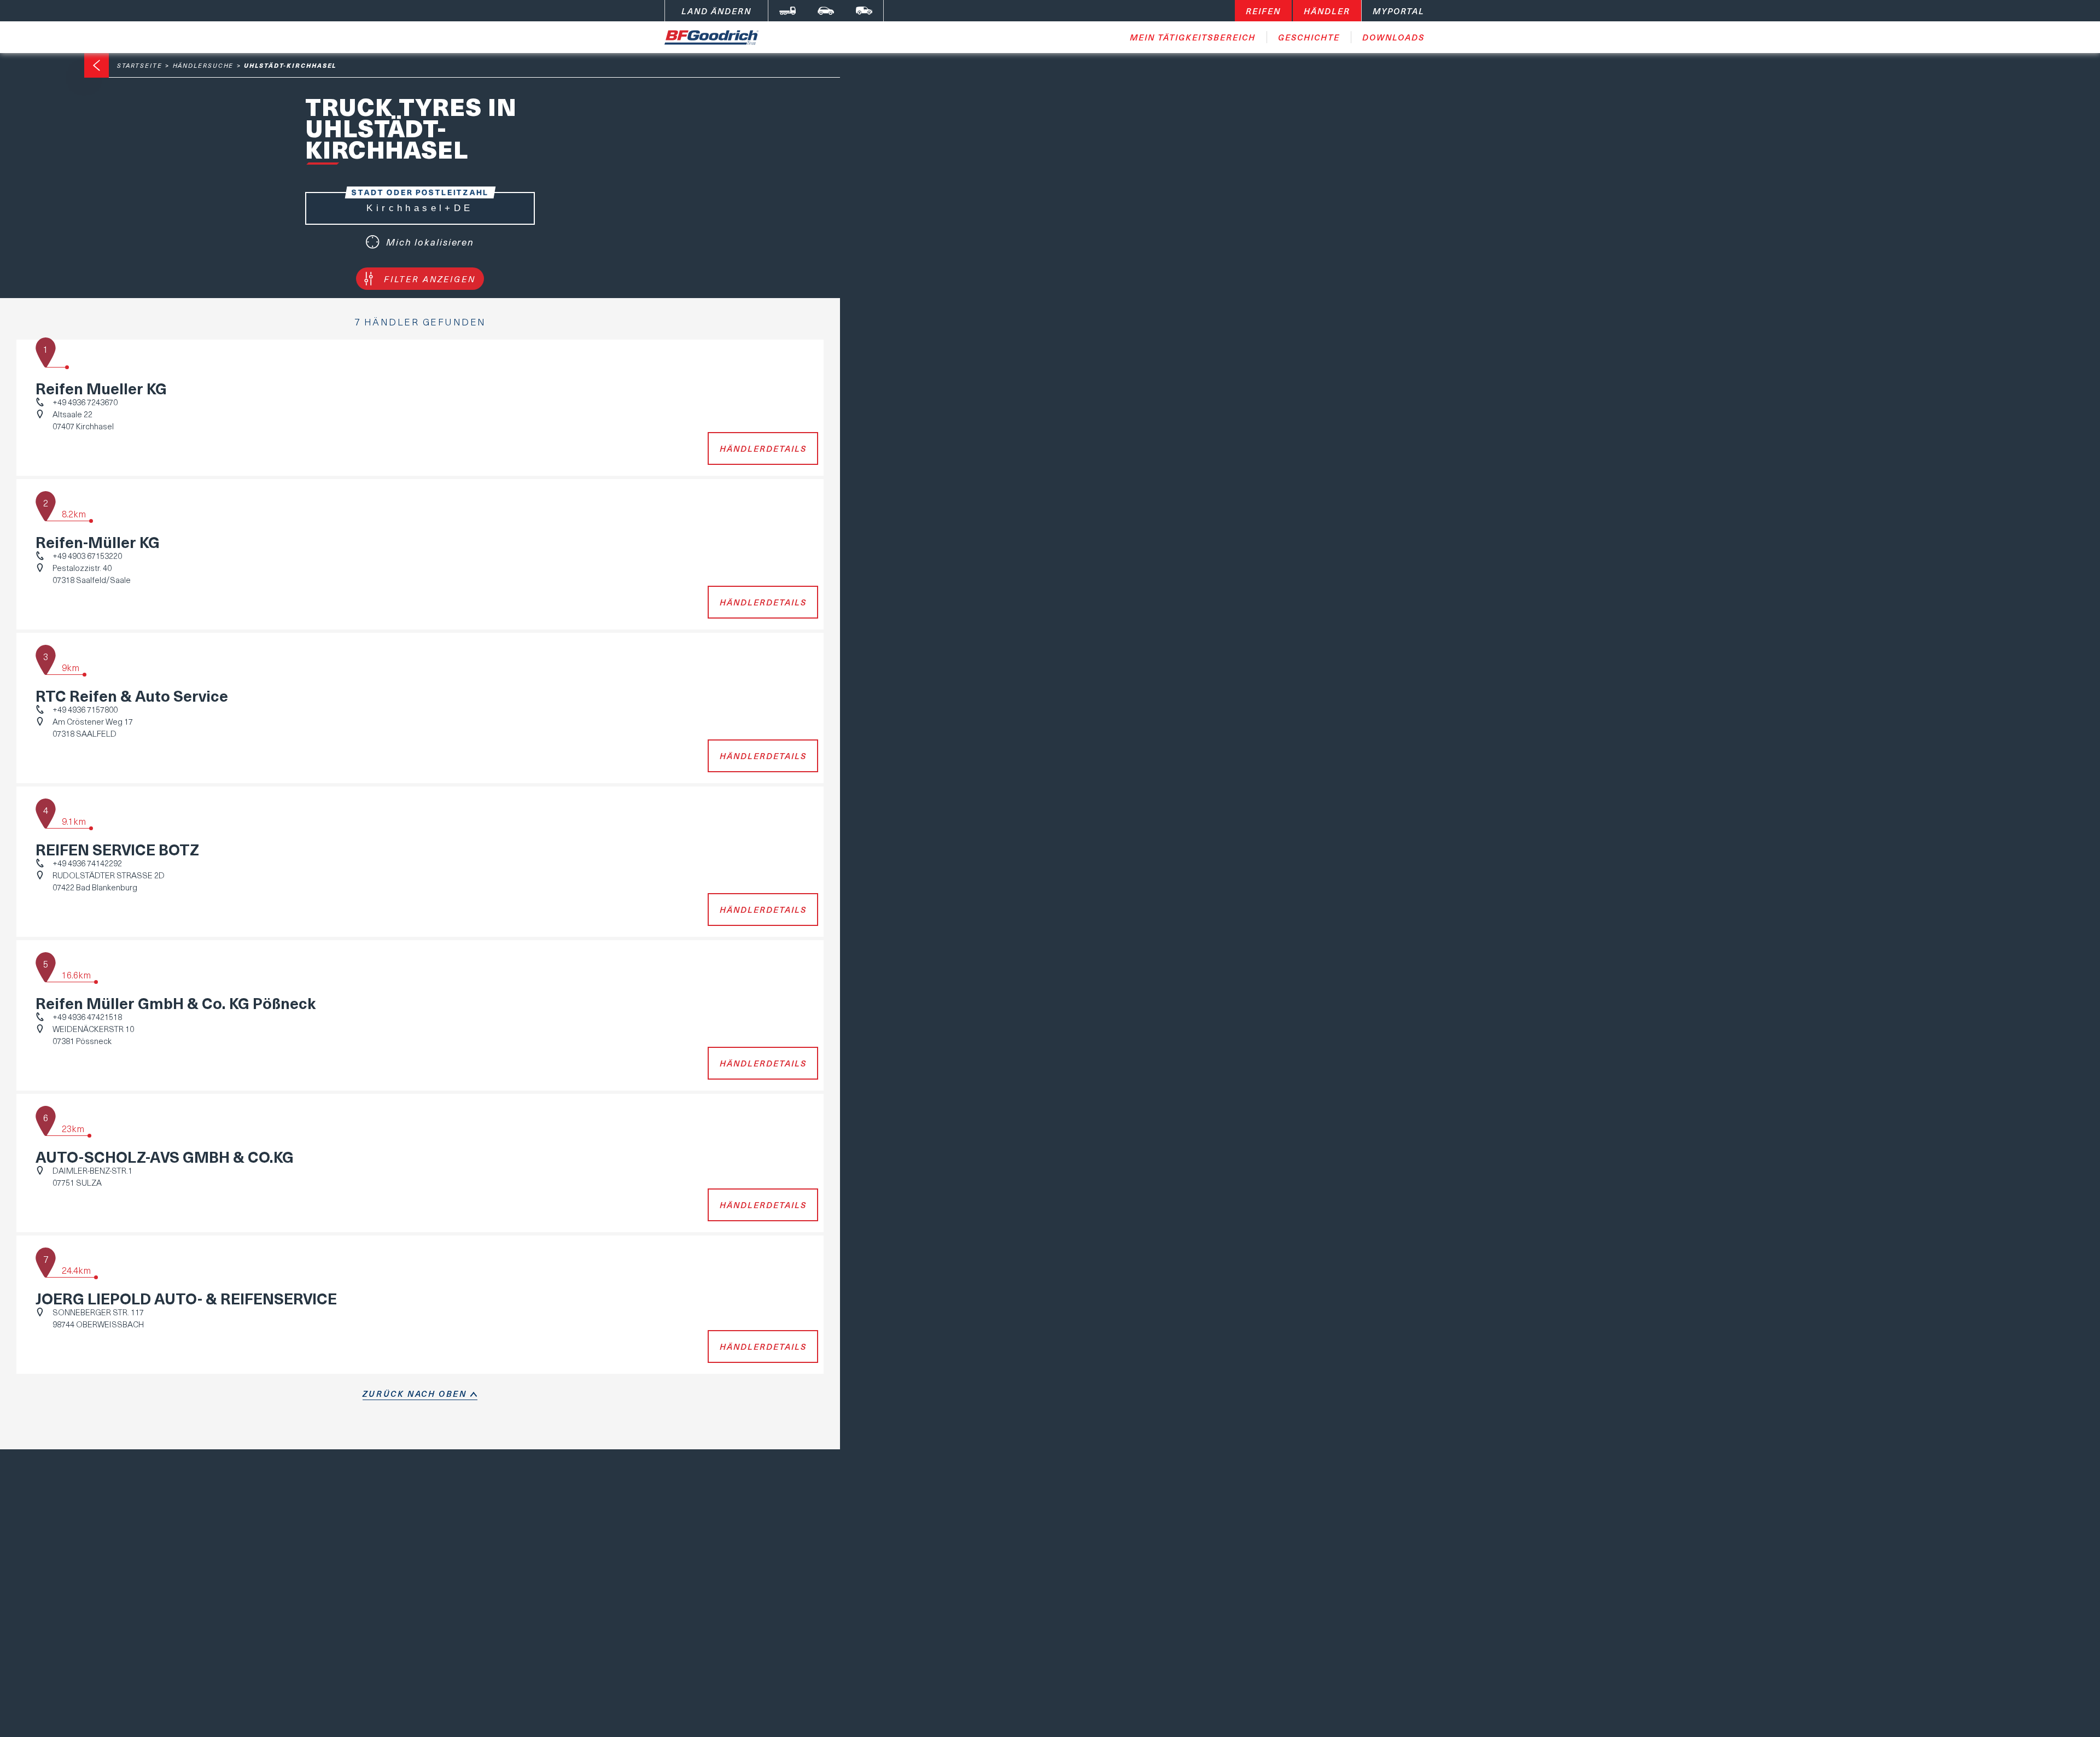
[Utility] (864, 11)
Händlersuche (203, 65)
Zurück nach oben (415, 1394)
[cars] (826, 11)
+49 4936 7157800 (85, 709)
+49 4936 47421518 (87, 1017)
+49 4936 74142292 (87, 863)
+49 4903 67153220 (87, 556)
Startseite (140, 65)
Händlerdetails (763, 448)
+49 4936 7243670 (85, 402)
